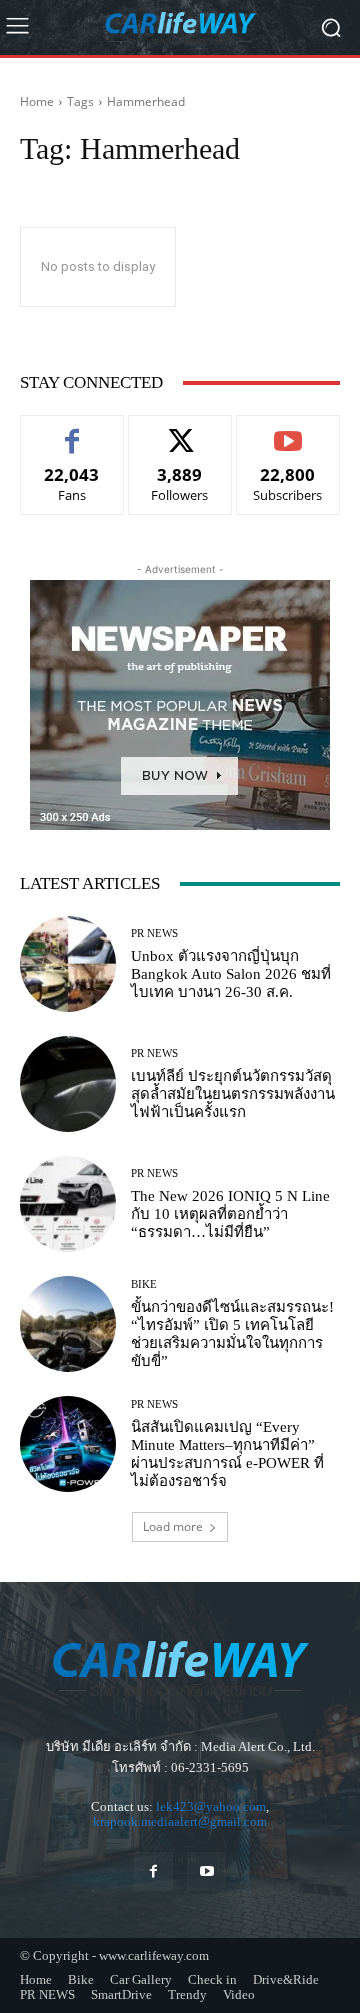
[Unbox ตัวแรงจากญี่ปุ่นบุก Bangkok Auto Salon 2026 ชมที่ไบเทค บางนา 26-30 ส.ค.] (68, 964)
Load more (173, 1526)
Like (72, 430)
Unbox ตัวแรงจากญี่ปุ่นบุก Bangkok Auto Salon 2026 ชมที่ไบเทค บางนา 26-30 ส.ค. (231, 974)
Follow (180, 430)
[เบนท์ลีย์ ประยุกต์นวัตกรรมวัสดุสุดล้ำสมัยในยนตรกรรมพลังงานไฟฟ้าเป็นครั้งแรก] (68, 1084)
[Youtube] (206, 1871)
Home (37, 101)
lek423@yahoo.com (211, 1806)
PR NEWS (154, 933)
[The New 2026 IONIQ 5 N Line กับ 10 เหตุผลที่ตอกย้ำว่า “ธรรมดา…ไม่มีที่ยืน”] (68, 1204)
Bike (144, 1284)
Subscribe (288, 430)
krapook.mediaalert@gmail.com (180, 1821)
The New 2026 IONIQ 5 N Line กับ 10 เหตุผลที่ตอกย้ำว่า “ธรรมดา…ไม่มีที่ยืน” (230, 1214)
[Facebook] (153, 1871)
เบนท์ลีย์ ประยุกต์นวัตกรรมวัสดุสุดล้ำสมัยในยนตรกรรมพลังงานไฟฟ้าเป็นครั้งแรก (233, 1094)
